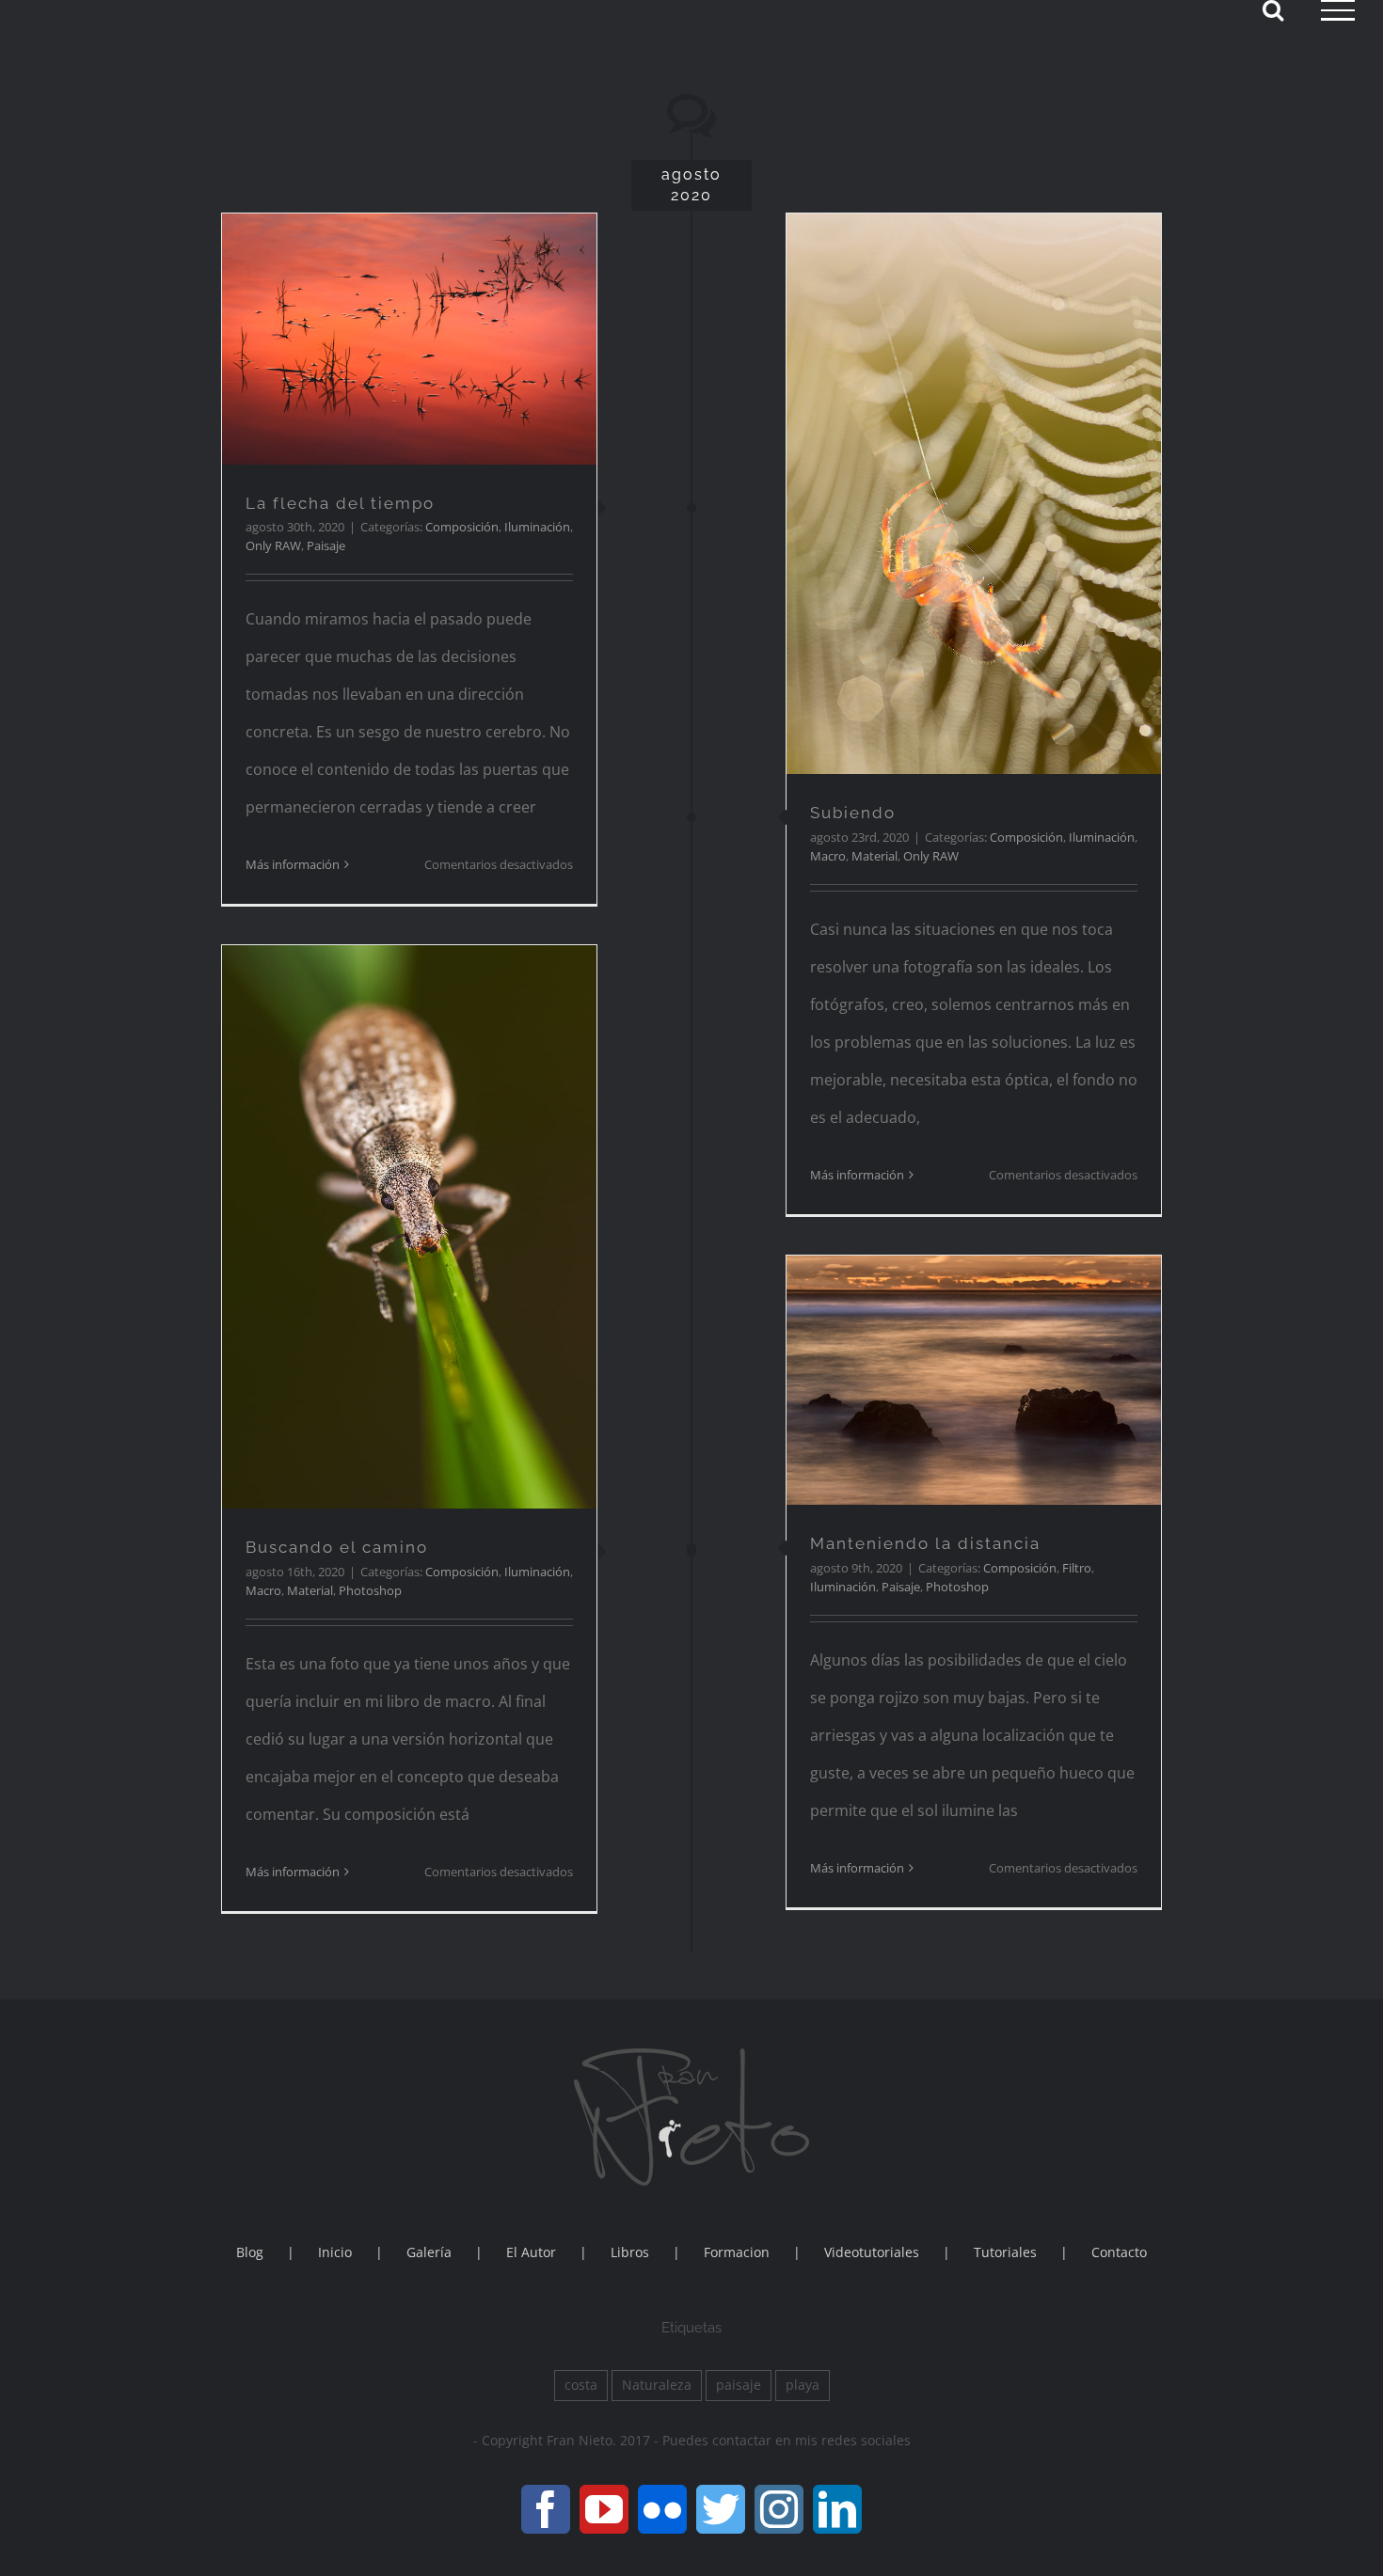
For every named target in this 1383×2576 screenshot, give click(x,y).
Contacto (1119, 2252)
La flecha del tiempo (340, 503)
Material (874, 856)
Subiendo (853, 813)
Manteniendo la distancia (925, 1543)
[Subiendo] (974, 494)
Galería (429, 2252)
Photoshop (370, 1590)
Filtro (1077, 1568)
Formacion (737, 2252)
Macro (828, 856)
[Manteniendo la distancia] (974, 1380)
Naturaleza (657, 2385)
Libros (630, 2252)
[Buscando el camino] (409, 1227)
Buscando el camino (337, 1547)
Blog (250, 2252)
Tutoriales (1005, 2252)
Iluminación (537, 527)
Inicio (335, 2252)
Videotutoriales (872, 2252)
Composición (462, 527)
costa (581, 2385)
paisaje (739, 2385)
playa (803, 2385)
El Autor (531, 2252)
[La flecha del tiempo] (409, 339)
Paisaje (326, 545)
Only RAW (273, 545)
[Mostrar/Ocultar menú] (1338, 10)
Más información (293, 864)
